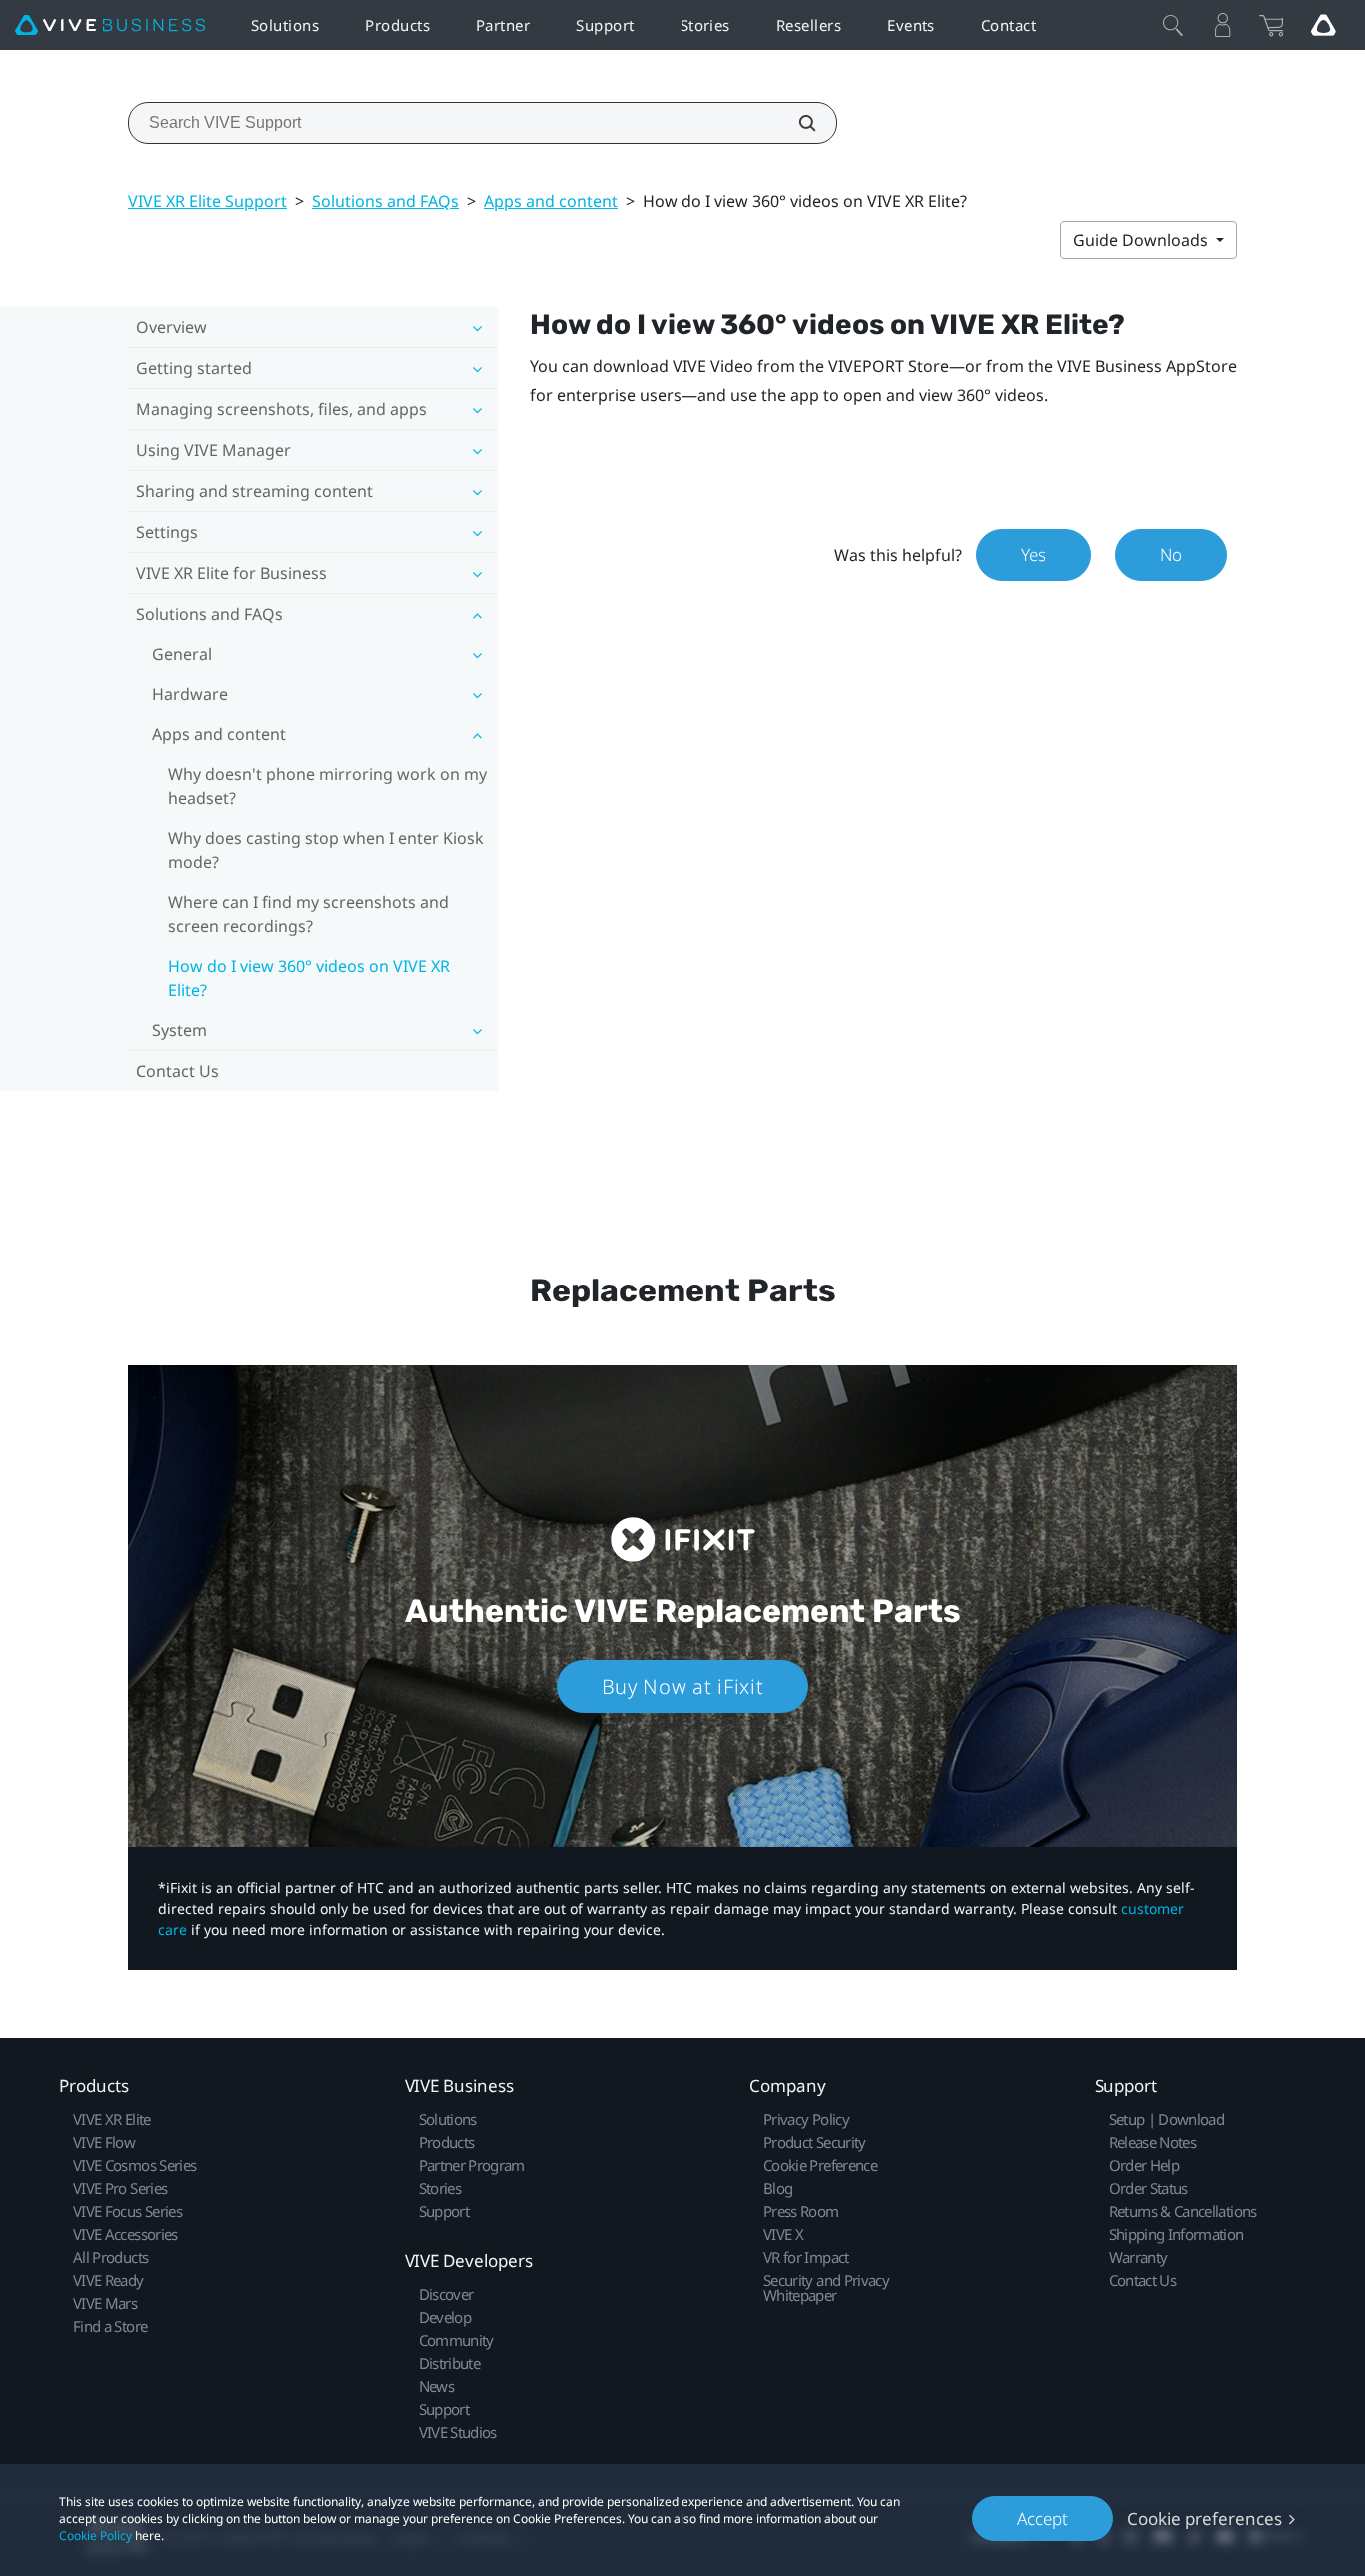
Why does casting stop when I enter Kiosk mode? (326, 850)
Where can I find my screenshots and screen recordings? (308, 914)
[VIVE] (110, 25)
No (1171, 554)
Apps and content (551, 201)
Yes (1034, 554)
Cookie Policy (95, 2536)
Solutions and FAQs (385, 201)
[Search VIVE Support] (796, 123)
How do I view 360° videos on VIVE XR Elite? (309, 978)
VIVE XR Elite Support (207, 201)
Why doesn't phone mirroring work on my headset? (327, 786)
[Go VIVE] (1323, 25)
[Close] (1173, 25)
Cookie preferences (1205, 2519)
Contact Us (177, 1071)
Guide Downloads (1143, 240)
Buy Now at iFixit (683, 1687)
